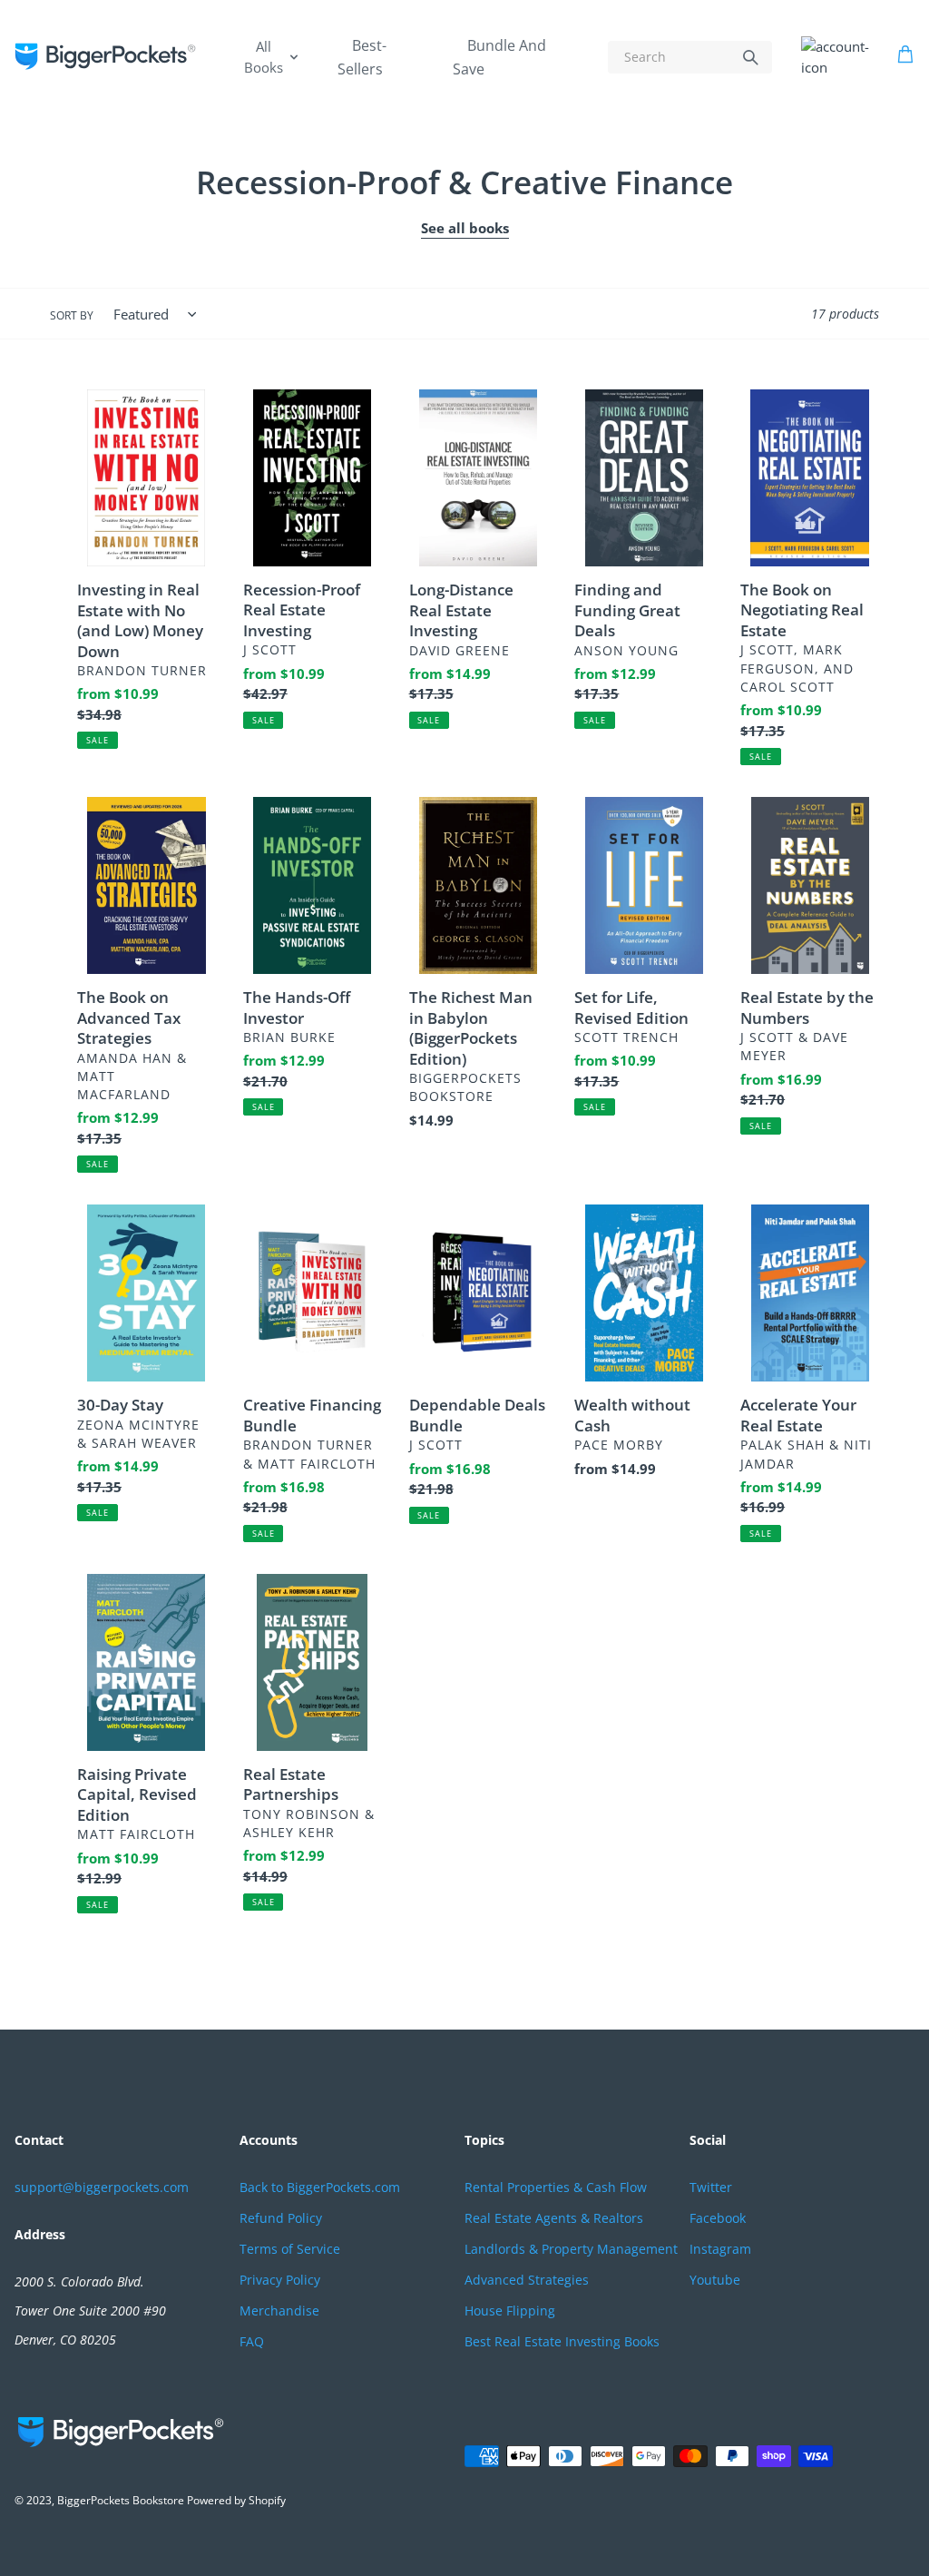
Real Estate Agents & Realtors (554, 2218)
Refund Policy (281, 2218)
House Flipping (510, 2311)
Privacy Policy (280, 2280)
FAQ (252, 2341)
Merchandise (279, 2311)
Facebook (718, 2218)
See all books (465, 228)
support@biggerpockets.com (102, 2187)
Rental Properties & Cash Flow (556, 2187)
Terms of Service (290, 2249)
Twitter (711, 2187)
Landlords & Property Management (571, 2249)
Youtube (715, 2280)
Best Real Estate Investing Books (562, 2341)
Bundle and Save (499, 57)
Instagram (720, 2249)
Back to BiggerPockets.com (320, 2187)
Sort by (72, 315)
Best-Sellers (362, 57)
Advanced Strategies (527, 2280)
